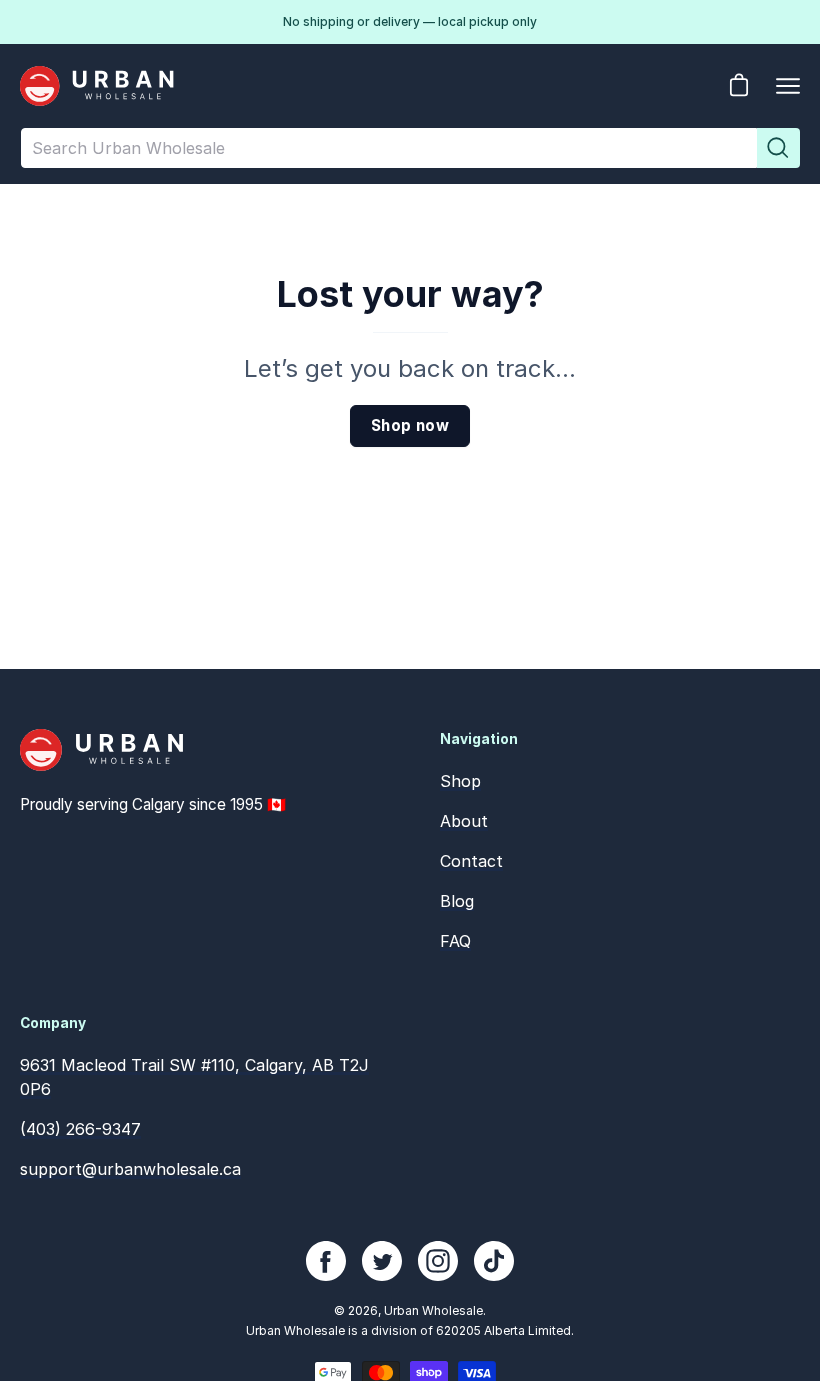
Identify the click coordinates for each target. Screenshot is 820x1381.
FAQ (455, 941)
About (464, 821)
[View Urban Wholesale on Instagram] (438, 1261)
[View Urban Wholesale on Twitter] (382, 1261)
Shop (460, 781)
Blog (457, 901)
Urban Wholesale (433, 1310)
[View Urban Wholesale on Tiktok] (494, 1261)
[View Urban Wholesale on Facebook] (326, 1261)
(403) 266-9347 (80, 1129)
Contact (471, 861)
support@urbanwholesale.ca (130, 1169)
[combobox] (389, 148)
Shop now (410, 425)
